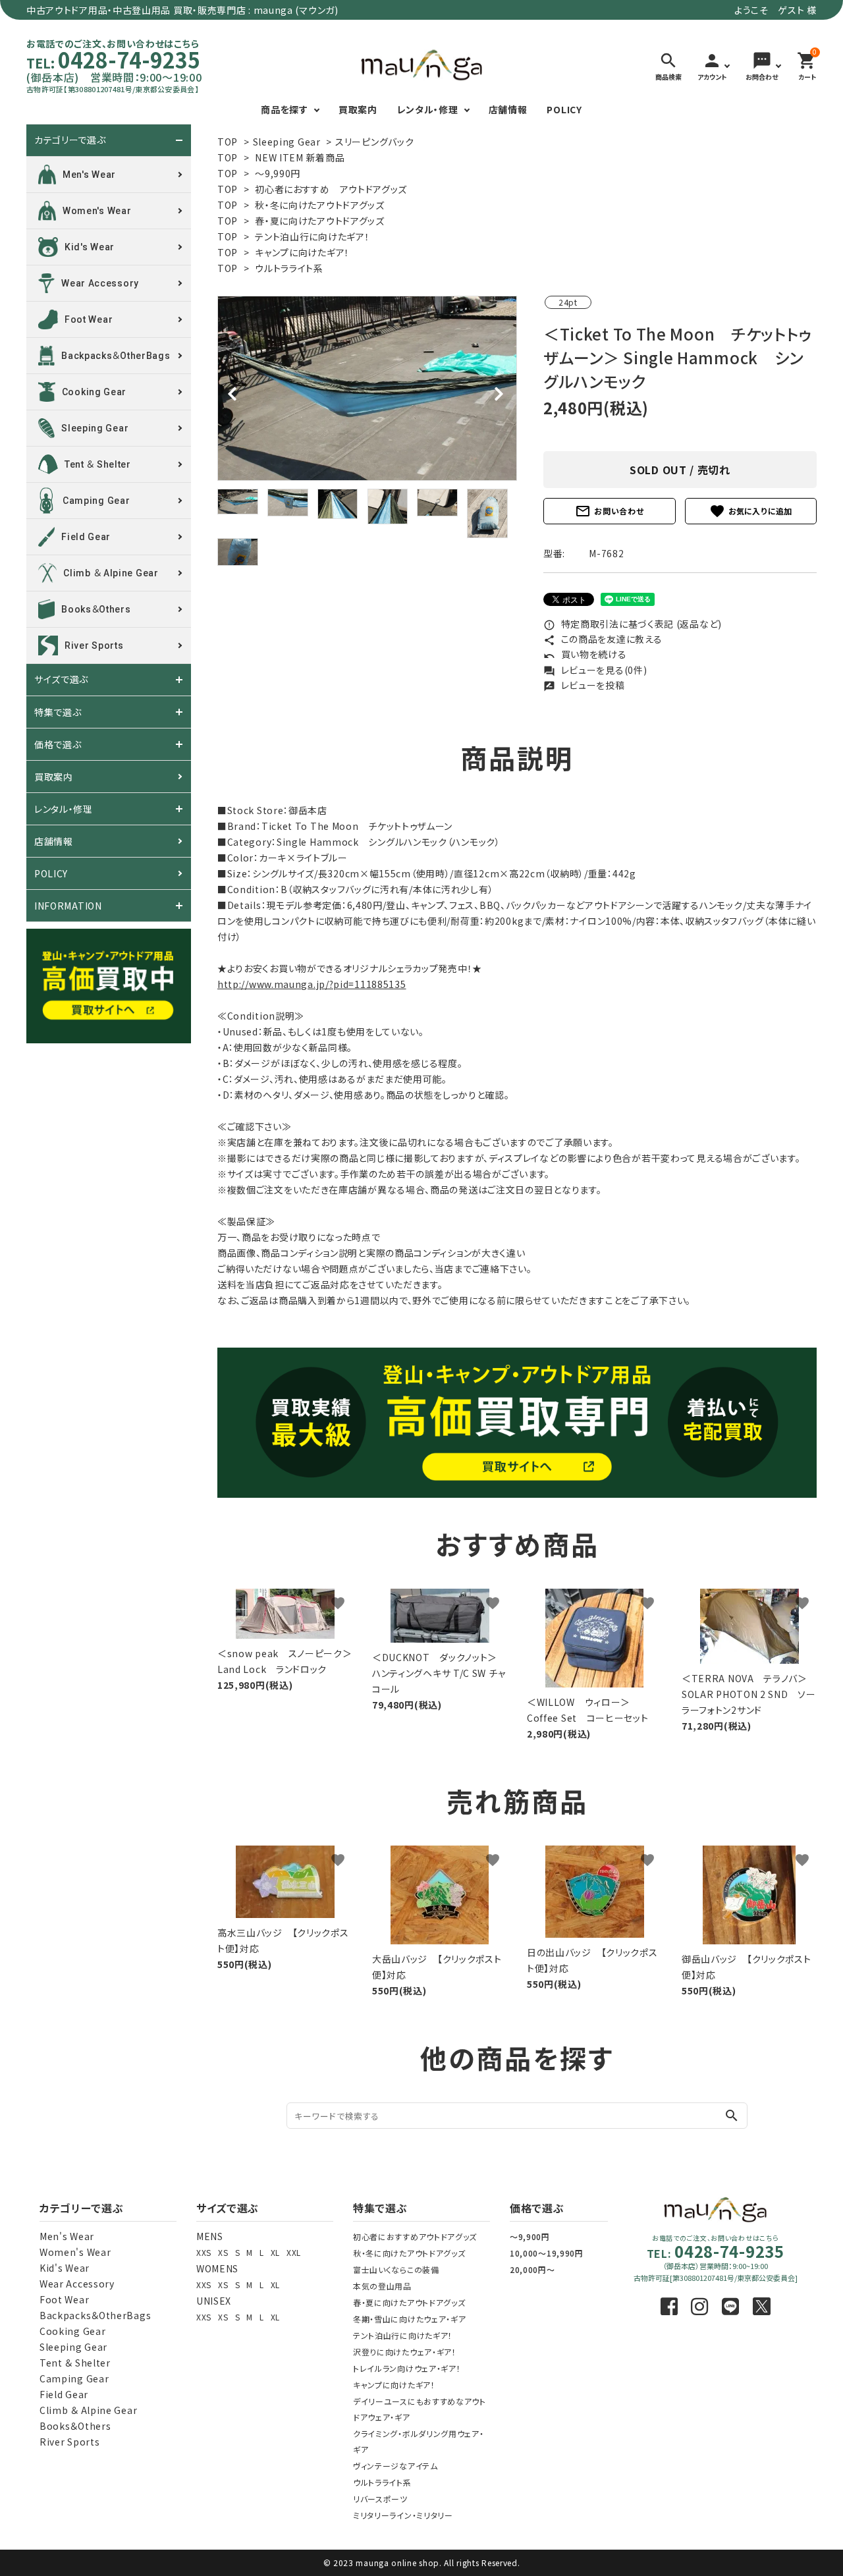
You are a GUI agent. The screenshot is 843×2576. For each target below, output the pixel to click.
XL (275, 2252)
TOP (228, 142)
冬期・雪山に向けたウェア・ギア (410, 2319)
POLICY (564, 109)
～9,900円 (530, 2236)
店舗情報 (508, 109)
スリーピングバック (374, 142)
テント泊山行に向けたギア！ (312, 236)
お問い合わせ (609, 511)
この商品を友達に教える (603, 639)
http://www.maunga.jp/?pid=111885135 (312, 984)
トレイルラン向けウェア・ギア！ (407, 2368)
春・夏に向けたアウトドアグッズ (320, 221)
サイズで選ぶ (61, 680)
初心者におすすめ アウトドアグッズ (331, 189)
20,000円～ (532, 2269)
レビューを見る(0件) (595, 670)
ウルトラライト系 (289, 268)
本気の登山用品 (382, 2286)
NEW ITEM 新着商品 (300, 157)
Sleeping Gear (287, 142)
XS (223, 2252)
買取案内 (358, 109)
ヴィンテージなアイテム (395, 2466)
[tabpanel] (367, 388)
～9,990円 (278, 173)
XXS (204, 2252)
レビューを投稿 (584, 685)
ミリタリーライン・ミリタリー (403, 2515)
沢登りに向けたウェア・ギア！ (405, 2352)
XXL (294, 2252)
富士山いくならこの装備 (396, 2269)
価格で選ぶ (58, 744)
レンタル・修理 (428, 109)
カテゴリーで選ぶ (70, 140)
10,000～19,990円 (547, 2253)
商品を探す (285, 109)
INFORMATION (68, 906)
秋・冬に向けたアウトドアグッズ (320, 205)
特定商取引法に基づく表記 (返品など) (633, 624)
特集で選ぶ (58, 712)
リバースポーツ (380, 2499)
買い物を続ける (585, 654)
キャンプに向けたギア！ (302, 252)
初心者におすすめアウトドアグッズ (415, 2236)
